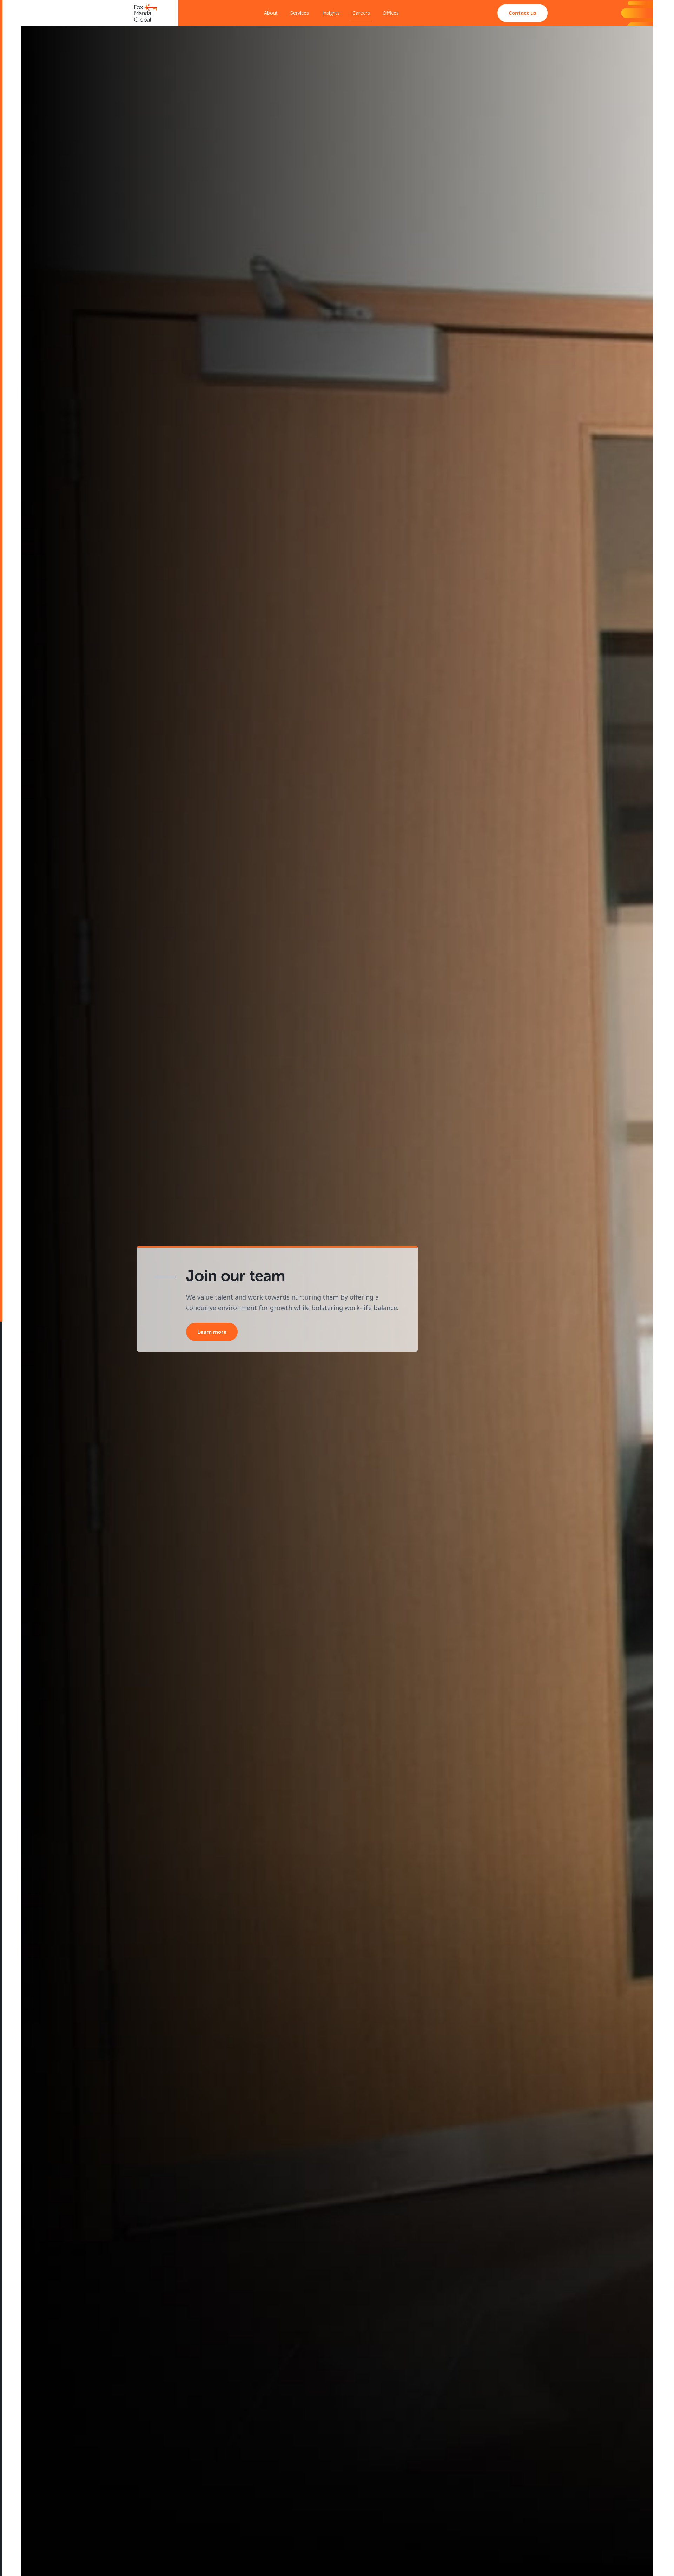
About (271, 13)
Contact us (523, 13)
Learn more (212, 1332)
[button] (300, 13)
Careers (361, 13)
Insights (331, 13)
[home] (145, 13)
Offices (391, 13)
